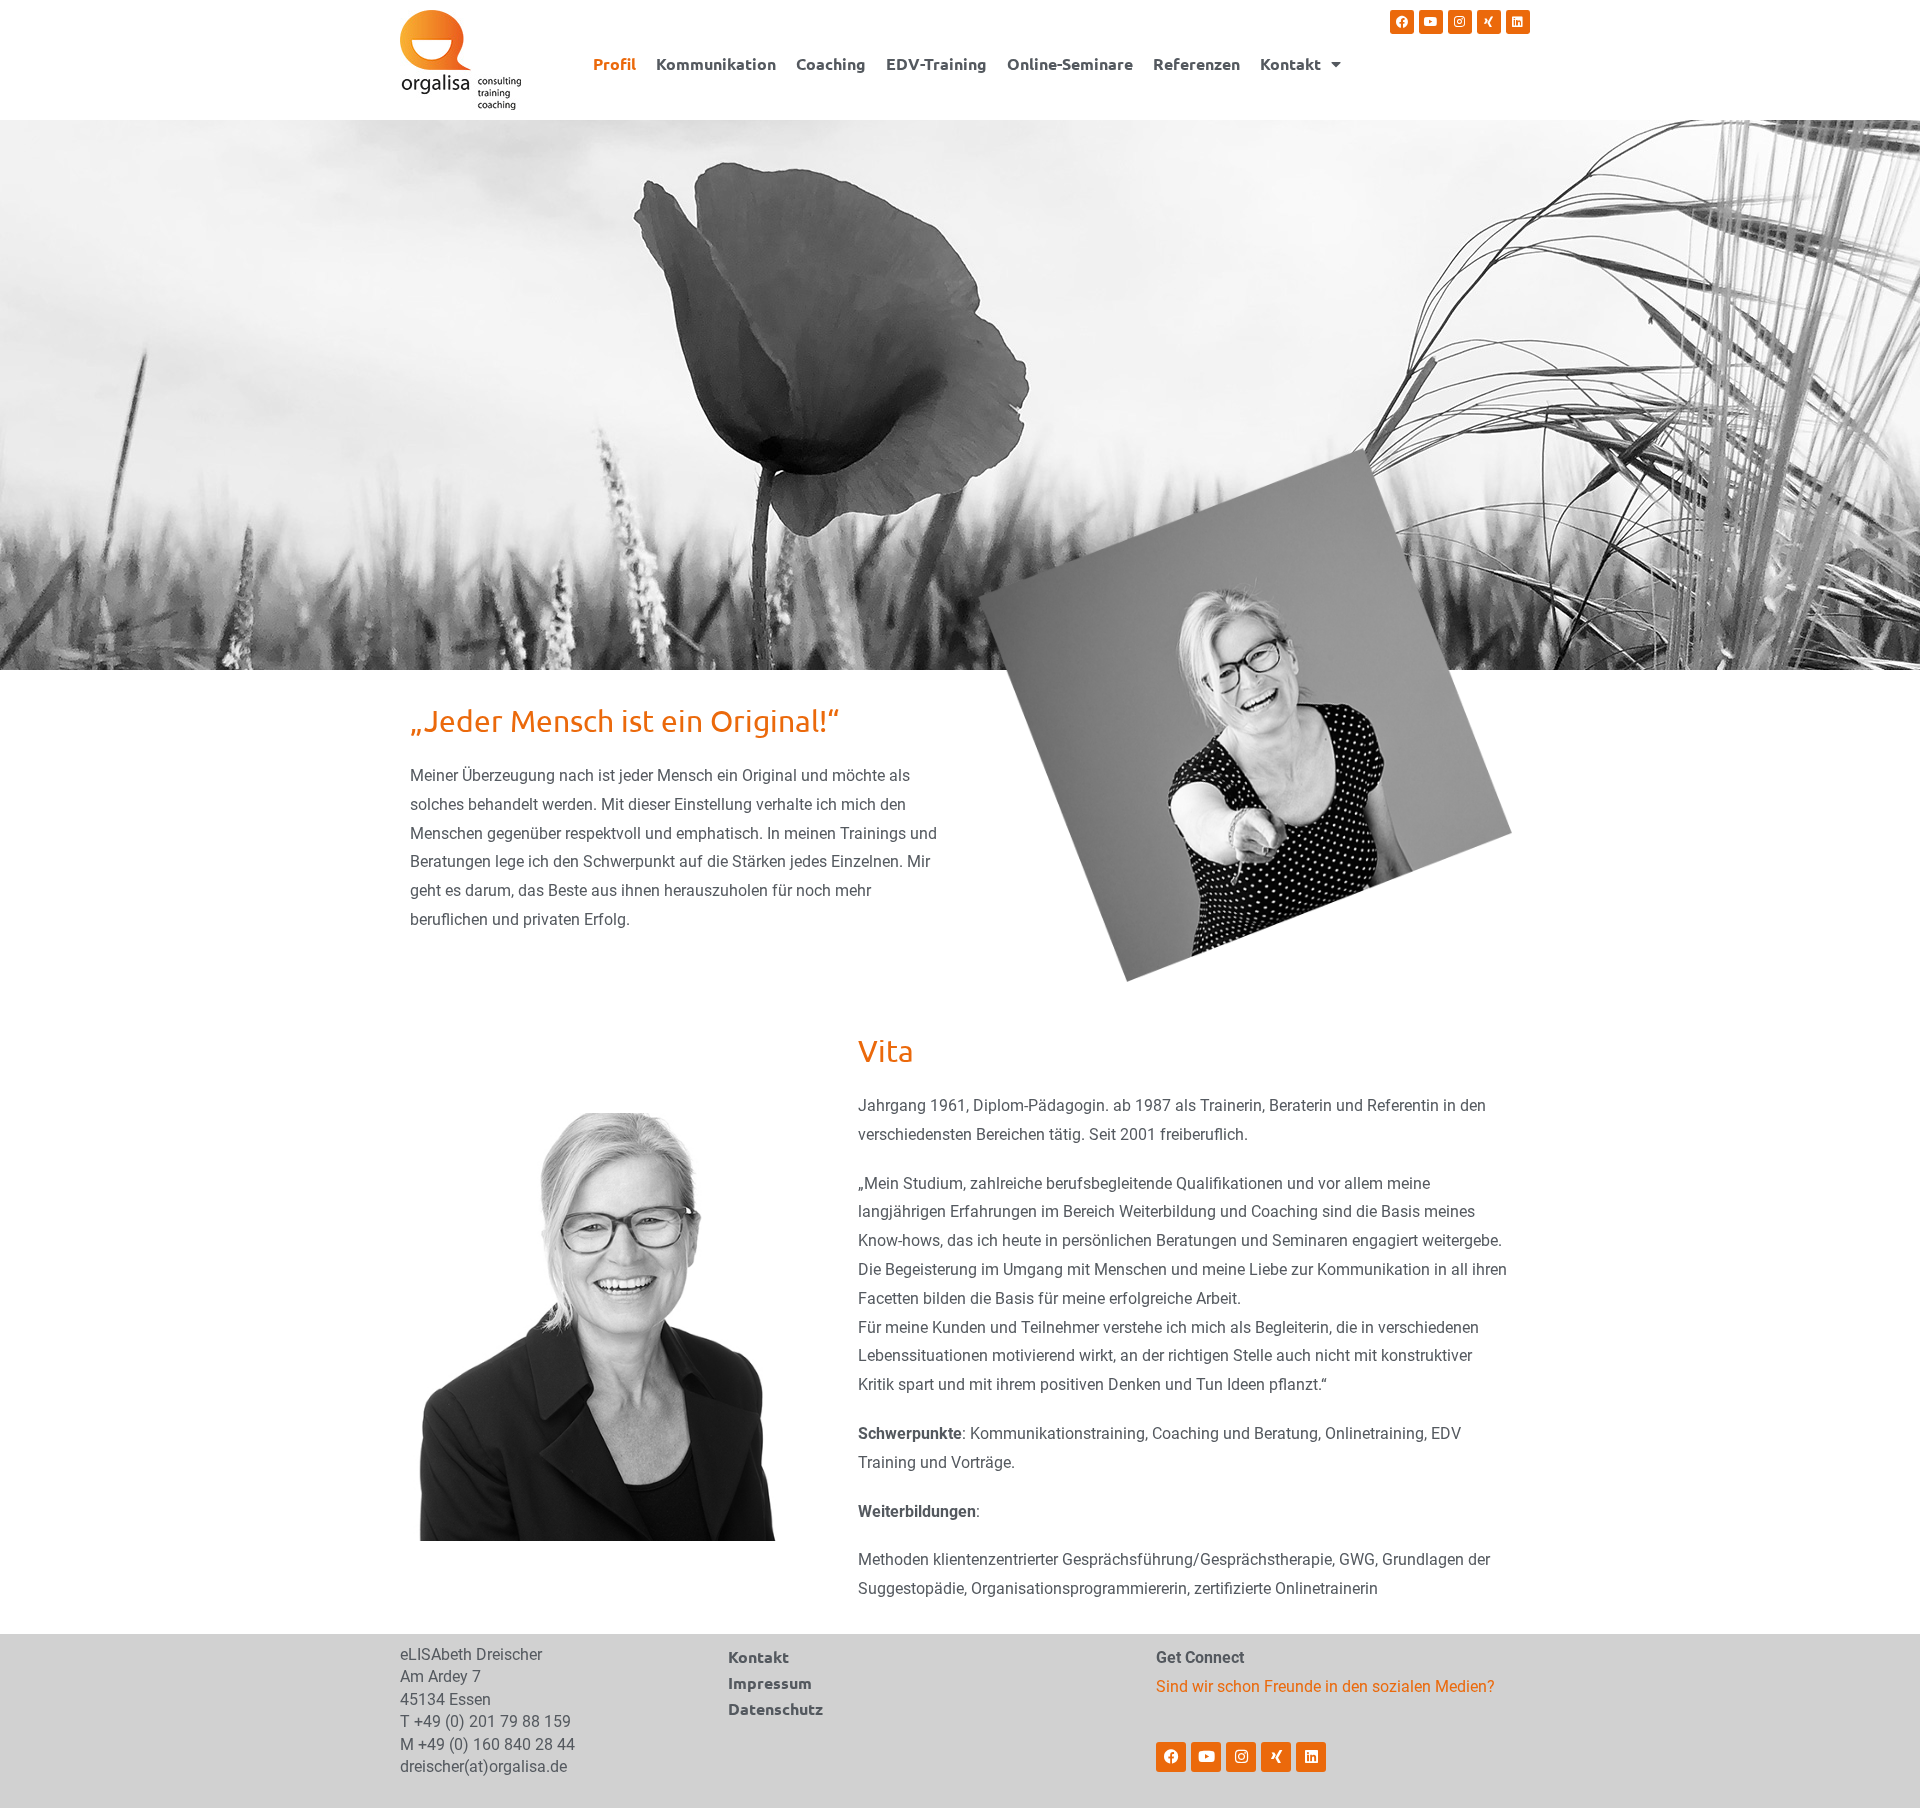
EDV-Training (936, 64)
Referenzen (1196, 64)
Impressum (770, 1682)
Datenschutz (775, 1708)
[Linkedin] (1518, 22)
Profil (614, 64)
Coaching (831, 64)
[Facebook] (1402, 22)
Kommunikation (716, 64)
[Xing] (1489, 22)
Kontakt (1290, 64)
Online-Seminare (1070, 64)
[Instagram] (1460, 22)
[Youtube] (1431, 22)
